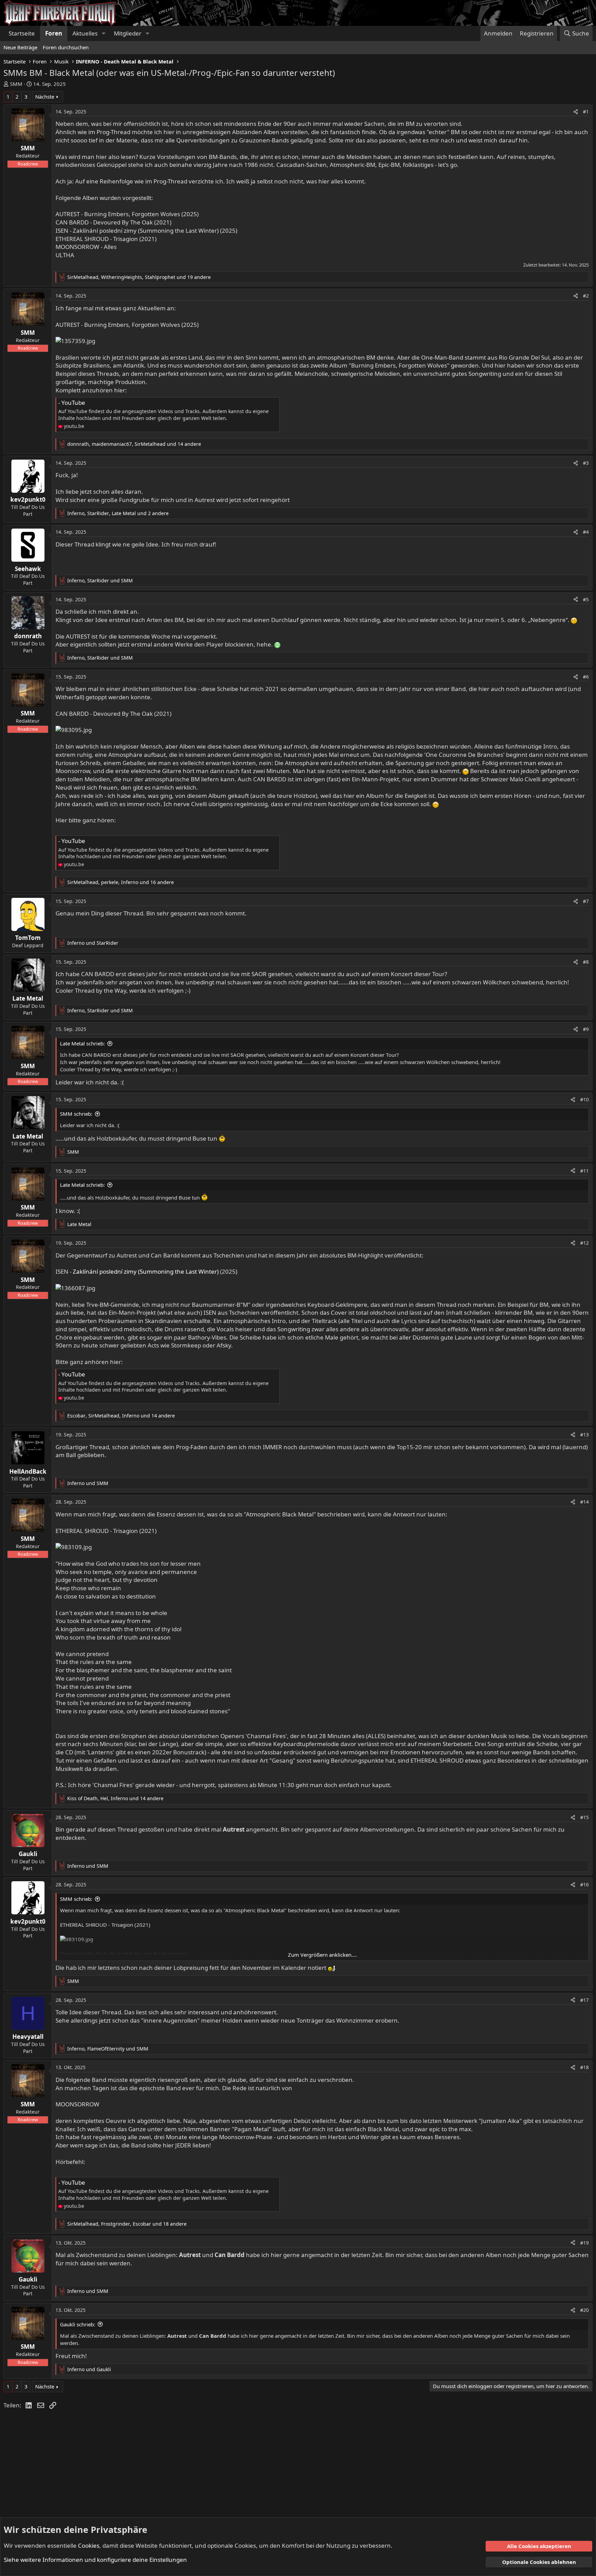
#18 (584, 2067)
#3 (586, 463)
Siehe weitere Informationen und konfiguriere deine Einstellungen (95, 2560)
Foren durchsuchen (66, 47)
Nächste (45, 97)
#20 (584, 2310)
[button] (103, 33)
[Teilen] (576, 112)
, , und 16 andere (121, 882)
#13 (584, 1435)
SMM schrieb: (76, 1114)
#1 (586, 112)
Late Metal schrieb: (82, 1043)
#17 (584, 2000)
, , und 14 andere (134, 444)
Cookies (89, 2545)
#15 (584, 1817)
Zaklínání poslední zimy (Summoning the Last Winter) (146, 1271)
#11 (584, 1171)
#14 (584, 1502)
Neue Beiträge (20, 47)
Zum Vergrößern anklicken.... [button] (322, 1955)
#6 (586, 677)
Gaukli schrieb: (78, 2324)
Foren (54, 33)
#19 (584, 2243)
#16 (584, 1885)
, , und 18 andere (127, 2224)
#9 (586, 1029)
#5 (586, 599)
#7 (586, 901)
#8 (586, 962)
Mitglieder (128, 33)
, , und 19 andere (139, 277)
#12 (584, 1243)
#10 (584, 1099)
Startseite (22, 33)
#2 (586, 296)
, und (100, 580)
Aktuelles (85, 33)
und (93, 943)
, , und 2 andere (118, 513)
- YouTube (72, 403)
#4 (586, 532)
